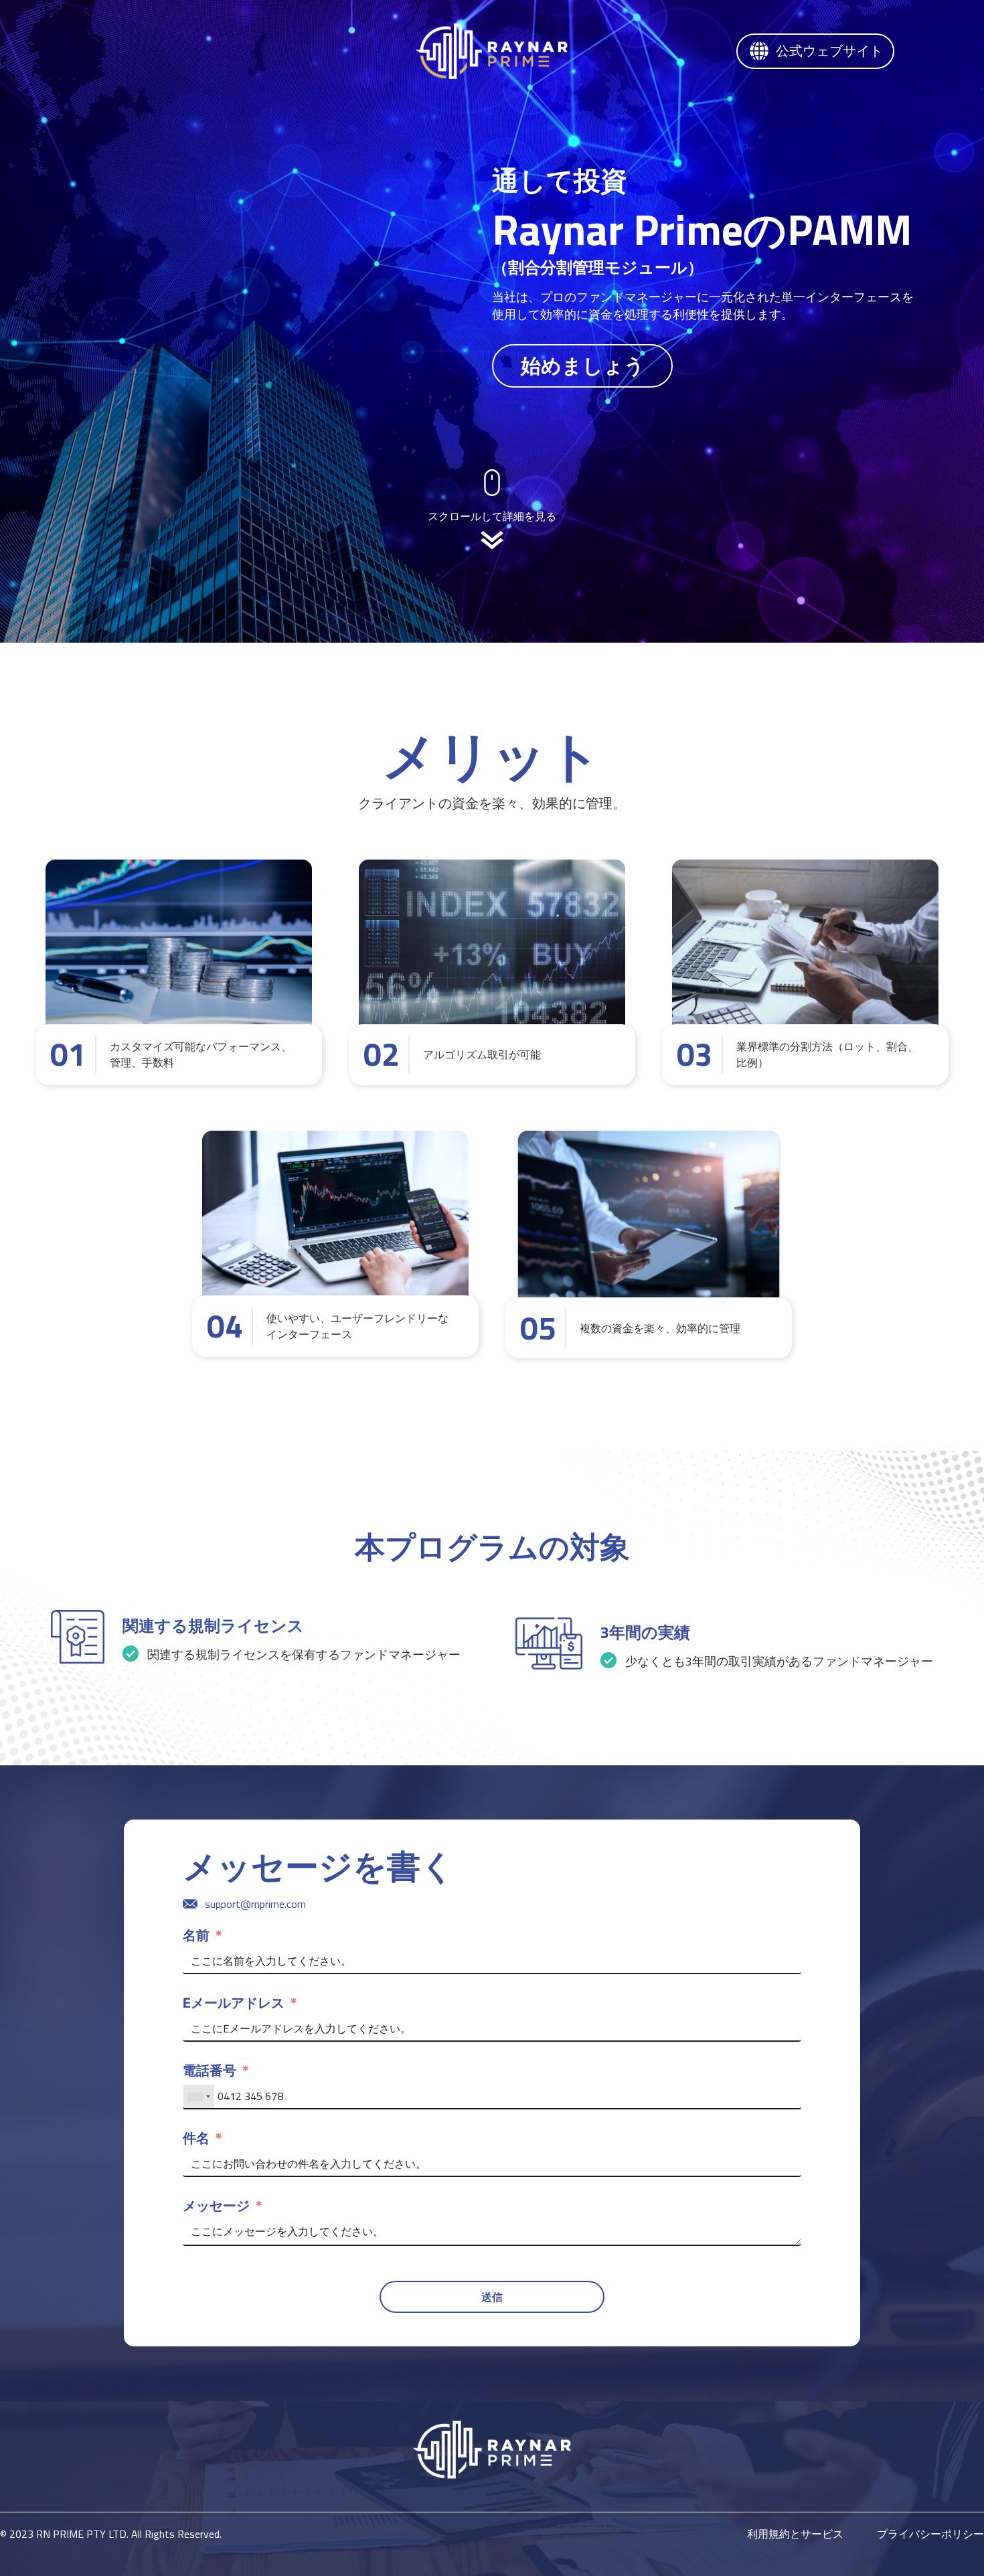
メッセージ (216, 2206)
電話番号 (210, 2071)
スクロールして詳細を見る (492, 516)
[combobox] (199, 2097)
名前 (196, 1935)
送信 (492, 2297)
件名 (196, 2138)
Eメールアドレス (234, 2003)
